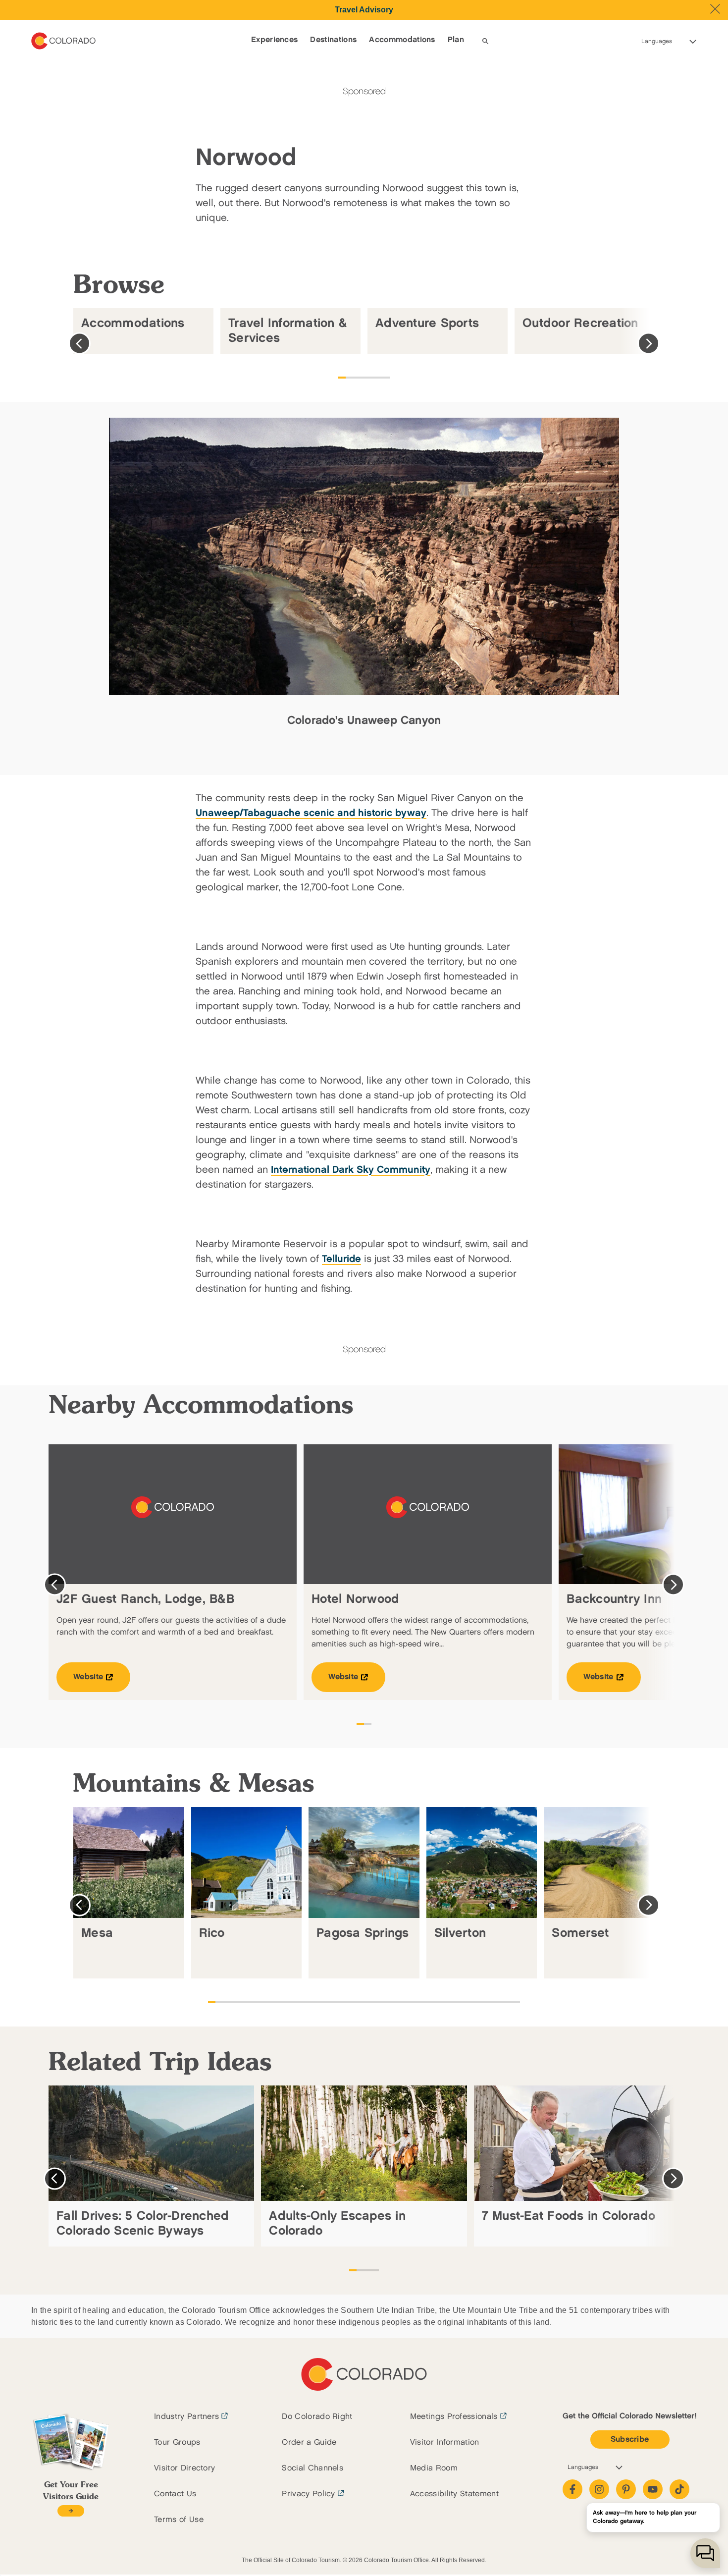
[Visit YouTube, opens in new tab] (653, 2489)
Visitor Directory (184, 2468)
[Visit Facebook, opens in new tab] (572, 2489)
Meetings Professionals (454, 2417)
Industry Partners (186, 2417)
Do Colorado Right (317, 2417)
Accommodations (402, 40)
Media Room (434, 2468)
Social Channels (312, 2468)
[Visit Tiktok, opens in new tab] (679, 2489)
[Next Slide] (649, 344)
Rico (212, 1933)
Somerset (580, 1933)
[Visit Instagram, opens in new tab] (599, 2489)
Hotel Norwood (355, 1599)
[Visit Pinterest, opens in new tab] (626, 2489)
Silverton (460, 1933)
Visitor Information (445, 2442)
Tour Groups (177, 2442)
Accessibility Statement (454, 2494)
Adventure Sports (427, 323)
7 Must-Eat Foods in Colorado (569, 2216)
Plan (456, 40)
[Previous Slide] (79, 344)
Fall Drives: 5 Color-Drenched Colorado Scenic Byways (143, 2223)
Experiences (275, 40)
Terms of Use (179, 2520)
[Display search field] (485, 41)
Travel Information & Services (288, 331)
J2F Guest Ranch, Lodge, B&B (145, 1599)
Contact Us (175, 2494)
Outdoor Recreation (580, 323)
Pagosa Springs (363, 1933)
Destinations (333, 40)
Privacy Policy (308, 2494)
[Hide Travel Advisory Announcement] (715, 9)
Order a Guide (309, 2442)
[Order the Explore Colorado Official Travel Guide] (71, 2511)
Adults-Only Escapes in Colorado (337, 2223)
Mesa (97, 1933)
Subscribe (630, 2439)
